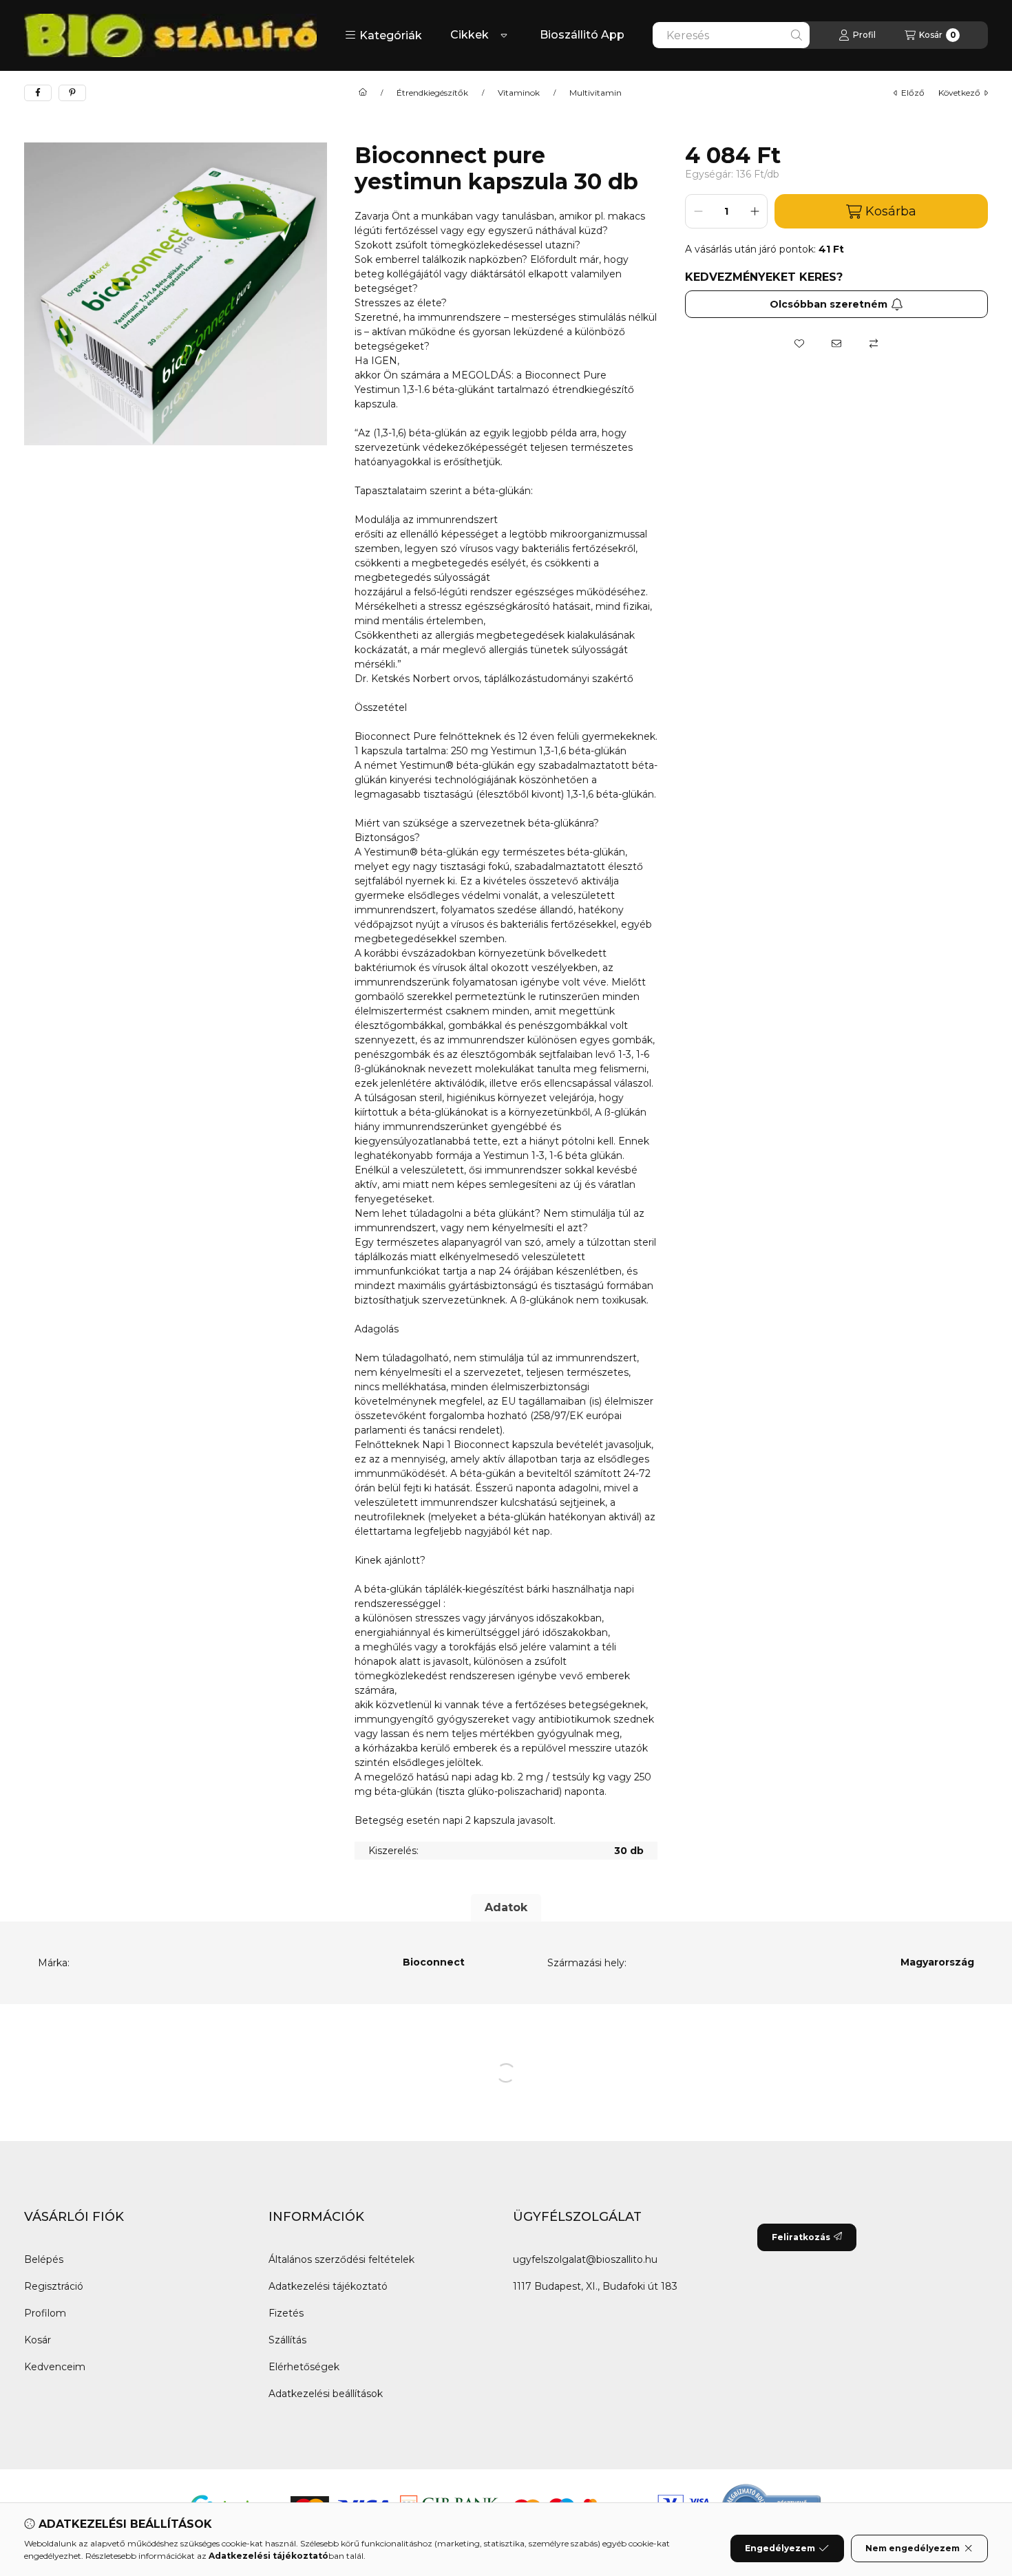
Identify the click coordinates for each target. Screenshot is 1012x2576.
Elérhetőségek (304, 2367)
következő (959, 93)
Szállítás (287, 2340)
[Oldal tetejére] (953, 2483)
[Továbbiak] (504, 35)
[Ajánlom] (836, 343)
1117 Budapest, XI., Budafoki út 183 (595, 2286)
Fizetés (286, 2313)
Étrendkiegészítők (432, 93)
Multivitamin (595, 93)
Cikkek (470, 35)
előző (913, 93)
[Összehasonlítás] (874, 343)
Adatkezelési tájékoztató (328, 2286)
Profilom (45, 2313)
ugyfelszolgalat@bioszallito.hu (585, 2259)
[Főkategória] (363, 93)
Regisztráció (54, 2286)
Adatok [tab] (506, 1907)
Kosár (38, 2340)
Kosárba (891, 211)
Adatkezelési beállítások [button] (326, 2394)
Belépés (44, 2259)
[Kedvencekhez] (799, 343)
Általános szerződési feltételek (341, 2259)
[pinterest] (72, 93)
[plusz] (755, 211)
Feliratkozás (801, 2237)
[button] (383, 35)
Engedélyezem (780, 2548)
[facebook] (38, 93)
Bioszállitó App (582, 35)
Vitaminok (519, 93)
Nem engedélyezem (913, 2548)
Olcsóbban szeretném (829, 304)
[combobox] (731, 35)
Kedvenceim (55, 2367)
